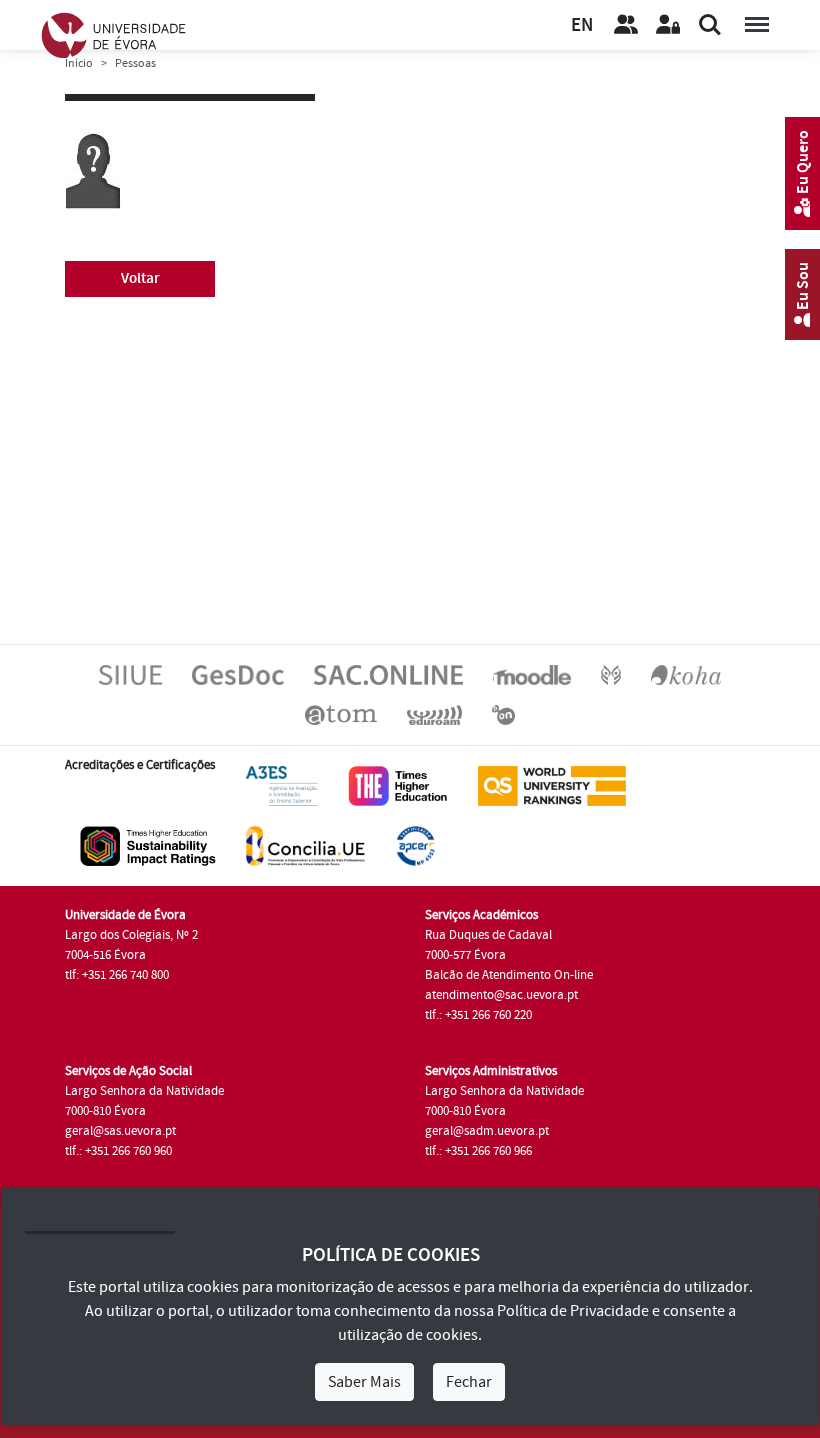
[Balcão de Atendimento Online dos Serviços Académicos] (388, 674)
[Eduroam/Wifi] (434, 714)
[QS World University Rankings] (552, 785)
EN (582, 25)
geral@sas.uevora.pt (120, 1131)
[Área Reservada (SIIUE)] (668, 25)
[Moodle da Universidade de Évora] (532, 674)
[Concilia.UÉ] (305, 845)
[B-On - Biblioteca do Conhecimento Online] (503, 714)
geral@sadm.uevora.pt (487, 1131)
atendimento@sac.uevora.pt (501, 995)
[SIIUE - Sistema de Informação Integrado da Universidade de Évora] (130, 674)
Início (79, 63)
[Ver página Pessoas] (626, 25)
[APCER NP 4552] (415, 845)
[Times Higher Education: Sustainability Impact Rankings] (148, 845)
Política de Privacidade (573, 1311)
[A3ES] (282, 785)
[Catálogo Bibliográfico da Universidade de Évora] (686, 674)
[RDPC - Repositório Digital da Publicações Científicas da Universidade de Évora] (611, 674)
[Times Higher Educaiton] (398, 785)
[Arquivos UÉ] (341, 714)
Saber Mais (364, 1382)
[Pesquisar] (710, 25)
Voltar (140, 278)
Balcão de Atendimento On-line (509, 975)
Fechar (469, 1382)
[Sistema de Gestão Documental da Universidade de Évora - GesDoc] (238, 674)
